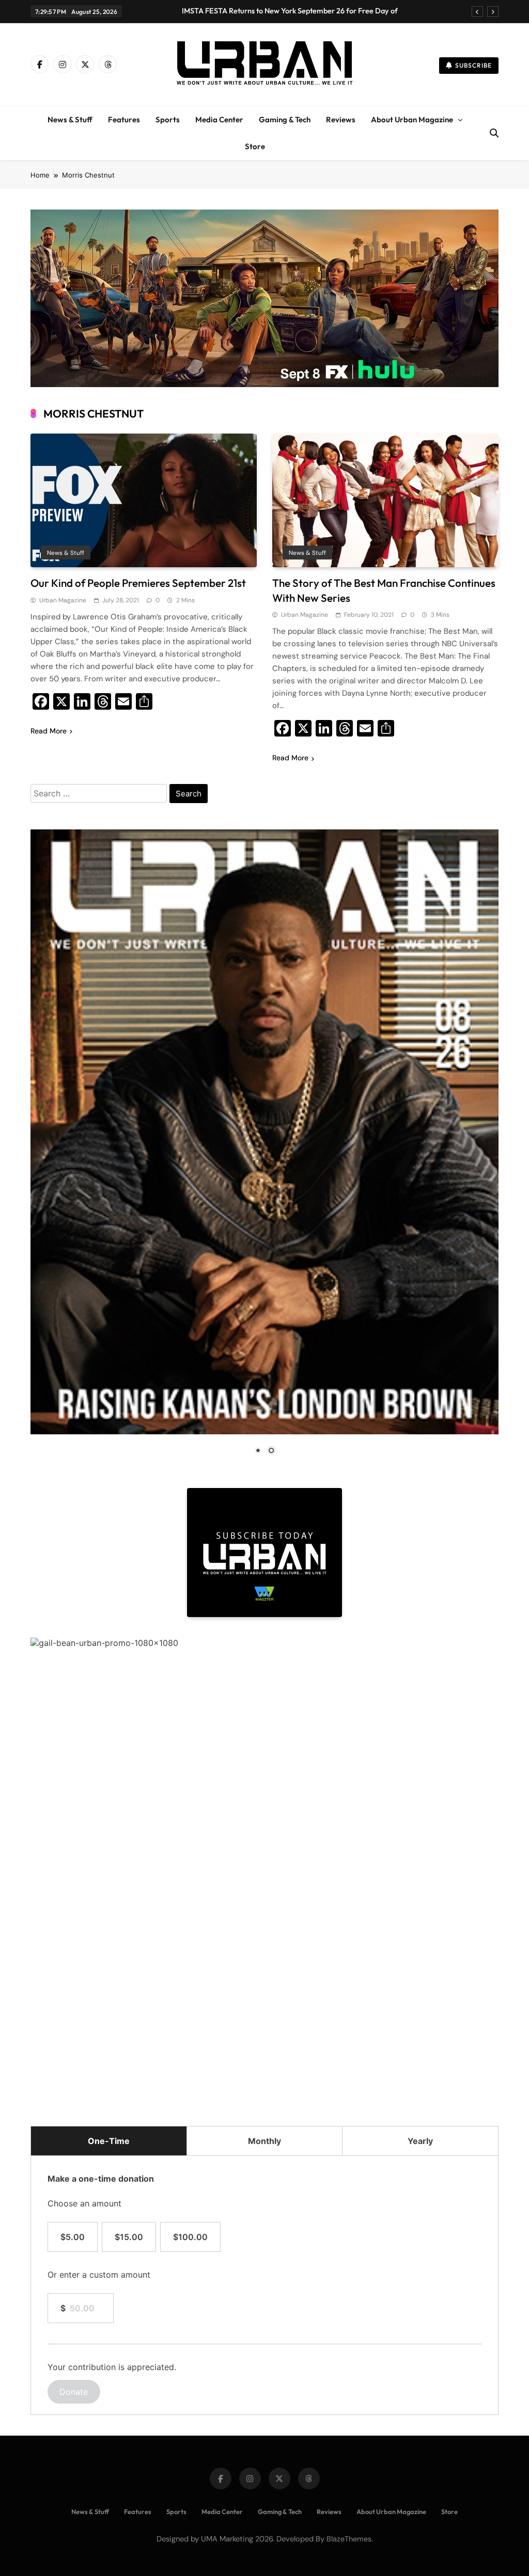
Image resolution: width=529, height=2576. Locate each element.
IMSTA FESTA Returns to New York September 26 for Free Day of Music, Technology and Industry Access (290, 11)
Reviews (341, 119)
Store (255, 146)
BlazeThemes (349, 2539)
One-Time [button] (109, 2141)
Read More (49, 731)
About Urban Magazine (412, 119)
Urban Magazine (63, 600)
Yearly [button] (420, 2141)
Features (124, 119)
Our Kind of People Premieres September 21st (138, 583)
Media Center (219, 119)
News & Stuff (70, 119)
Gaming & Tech (285, 119)
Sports (168, 119)
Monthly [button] (264, 2141)
